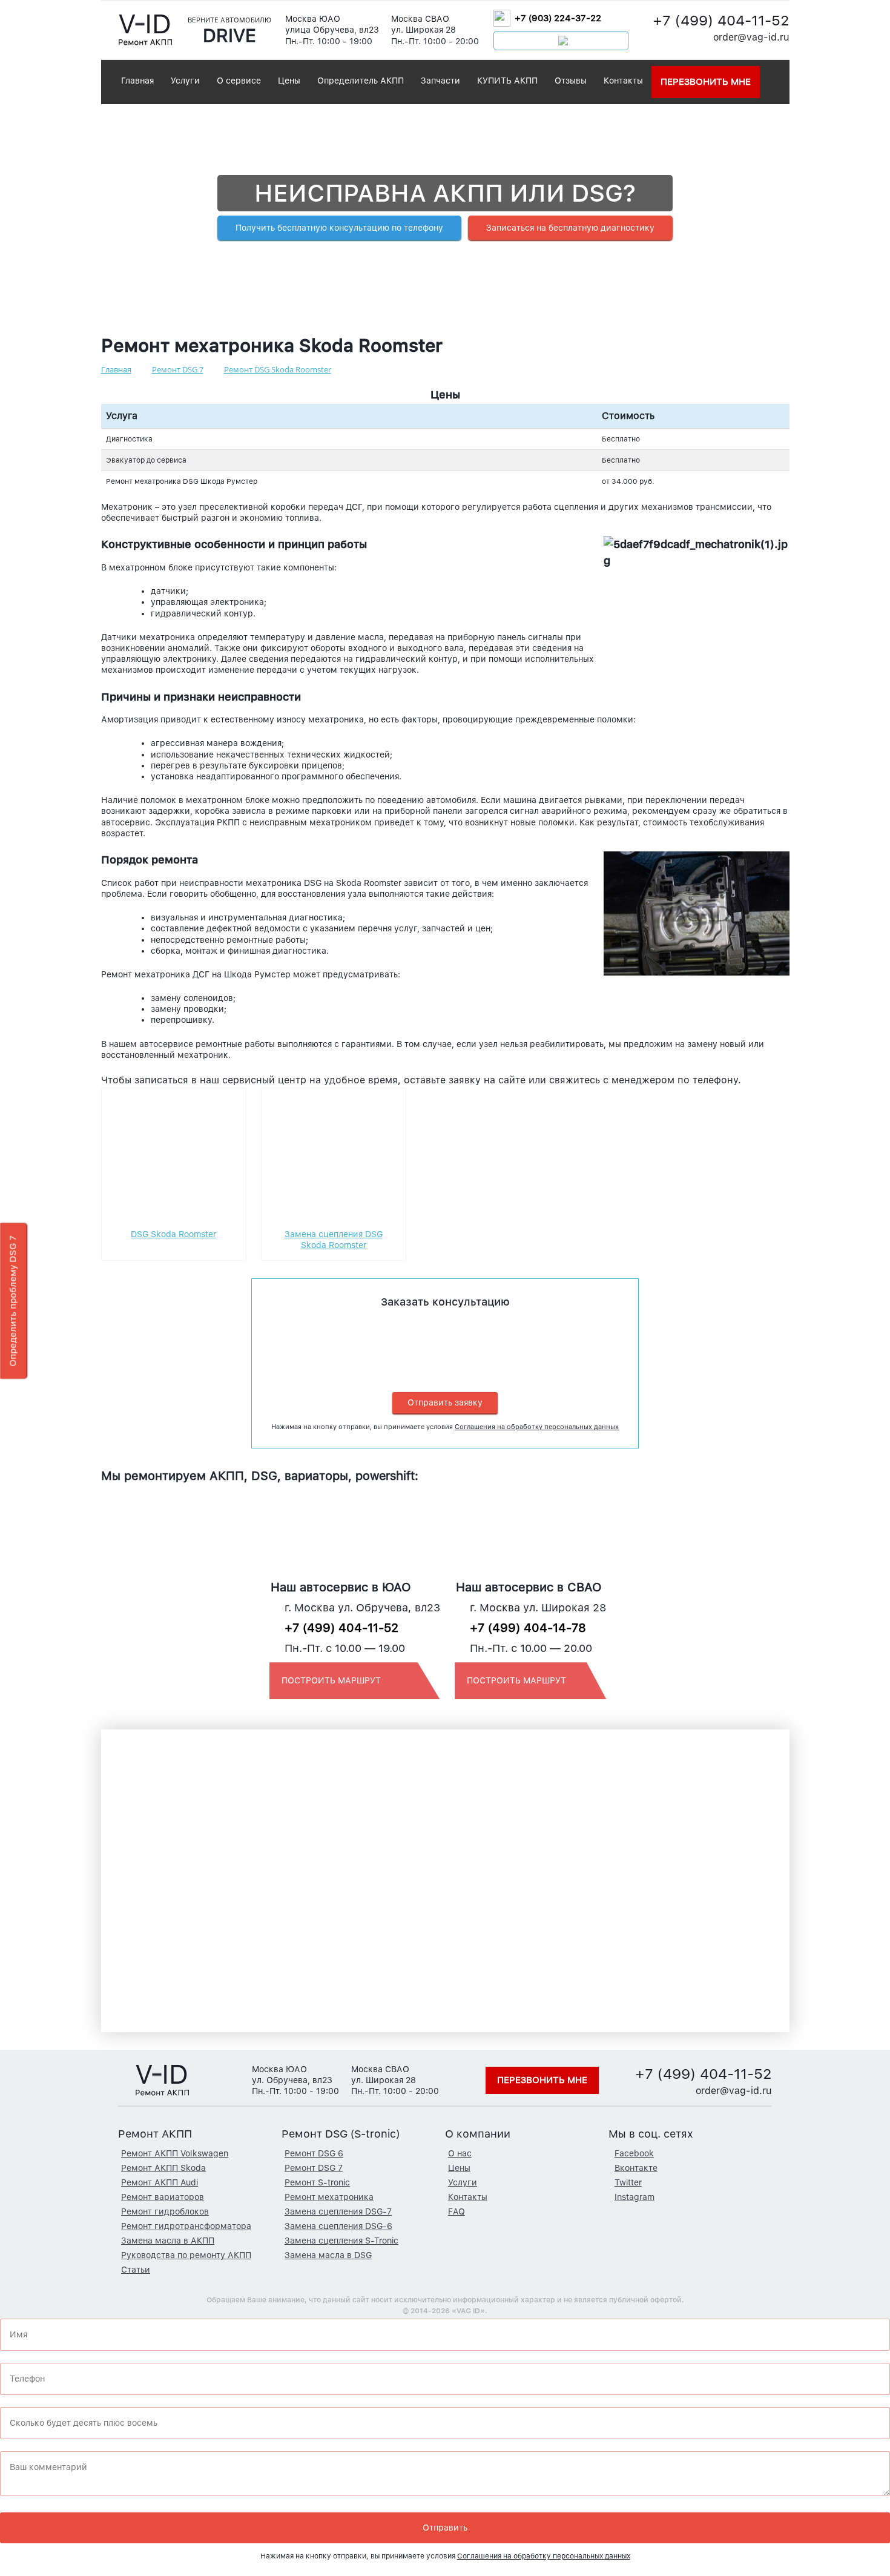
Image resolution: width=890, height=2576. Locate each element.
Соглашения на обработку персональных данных (537, 1427)
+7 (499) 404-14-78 (528, 1628)
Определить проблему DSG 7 (13, 1301)
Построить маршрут (331, 1680)
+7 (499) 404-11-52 (721, 20)
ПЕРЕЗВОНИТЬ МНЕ (706, 82)
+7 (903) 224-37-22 (558, 18)
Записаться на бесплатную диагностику (570, 228)
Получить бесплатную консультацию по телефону (339, 228)
